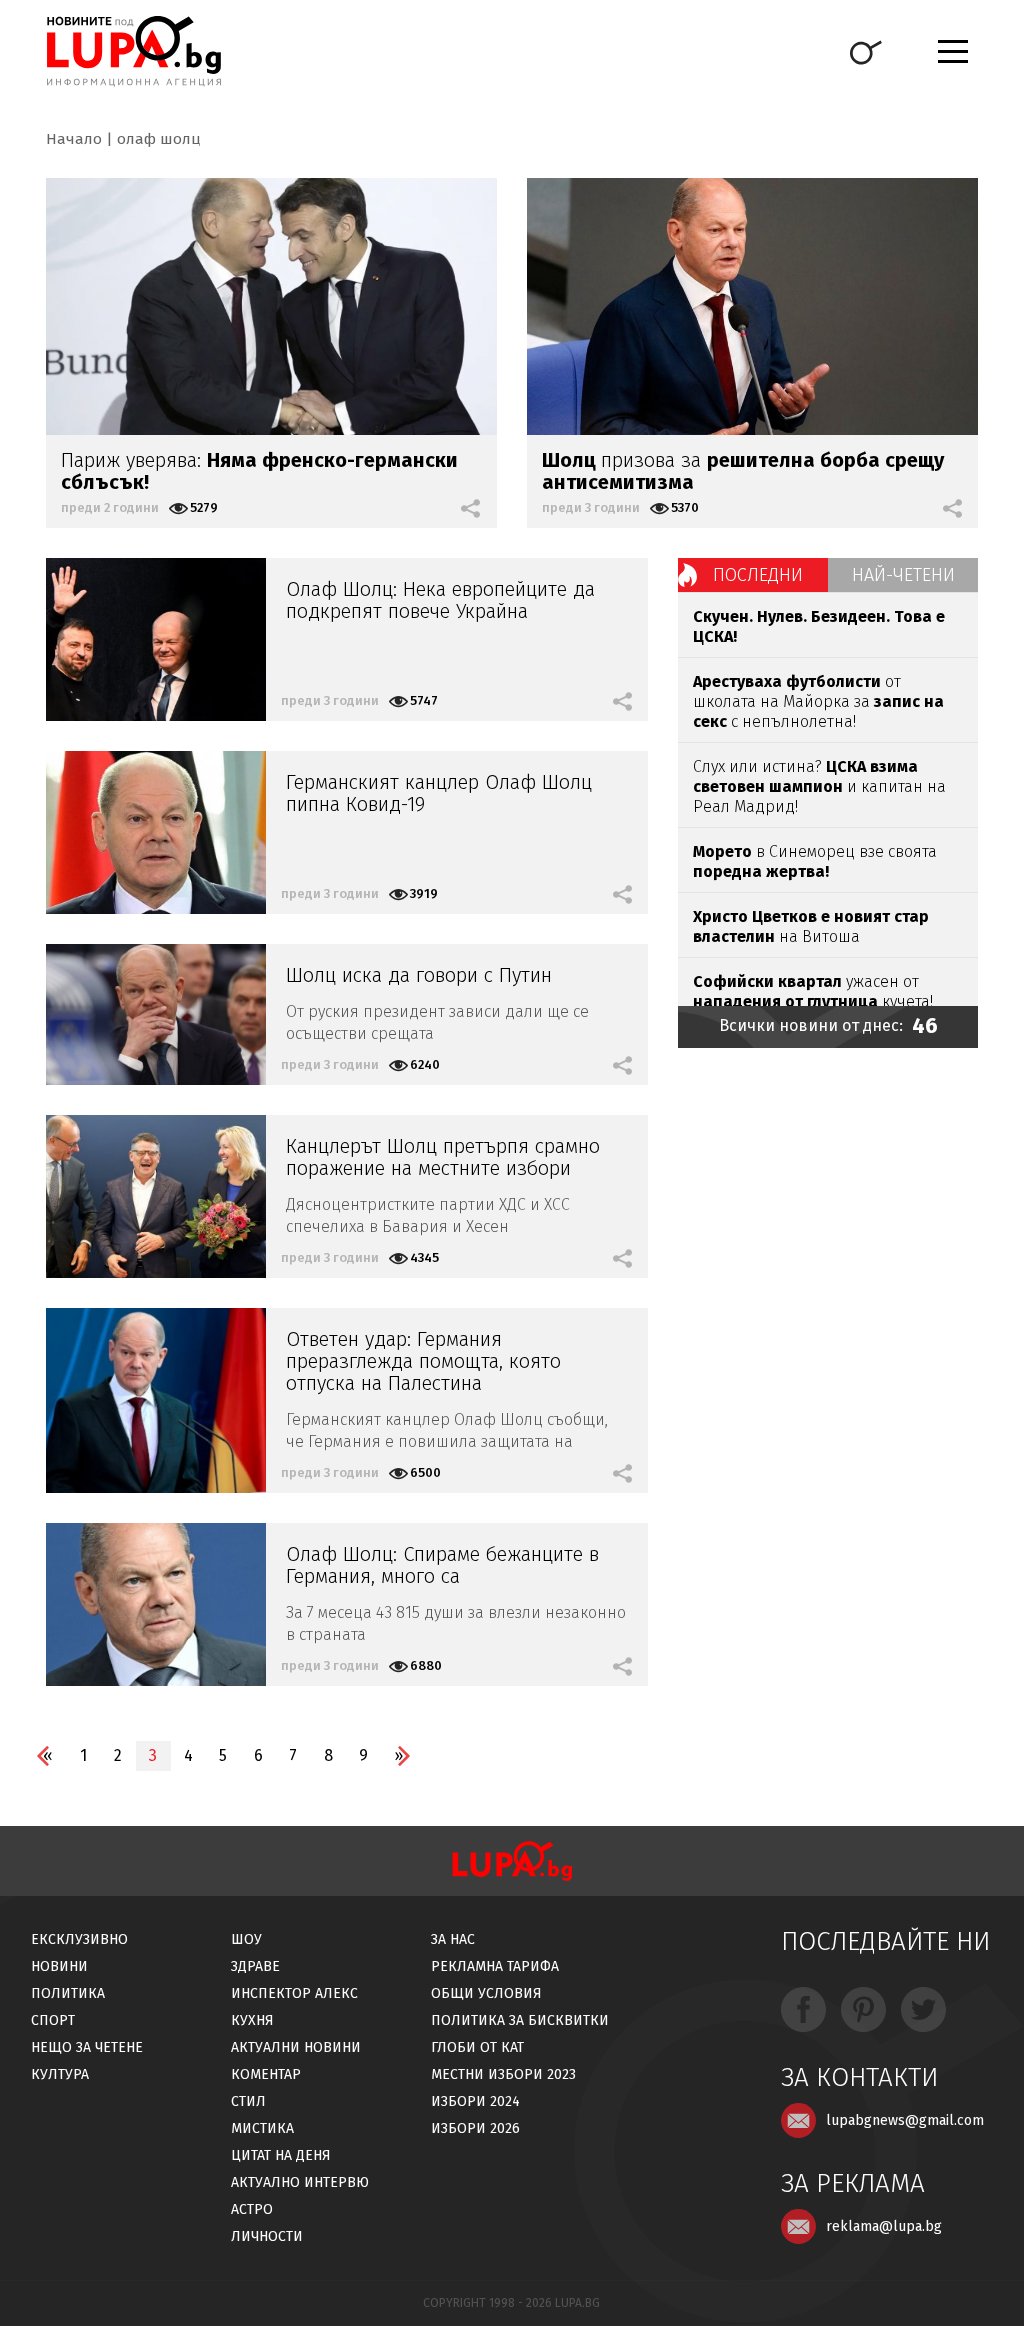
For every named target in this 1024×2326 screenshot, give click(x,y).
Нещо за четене (87, 2047)
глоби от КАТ (477, 2047)
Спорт (53, 2020)
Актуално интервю (300, 2182)
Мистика (262, 2128)
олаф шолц (158, 139)
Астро (252, 2209)
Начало (74, 139)
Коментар (266, 2074)
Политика (68, 1993)
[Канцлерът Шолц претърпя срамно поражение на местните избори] (156, 1196)
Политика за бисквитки (520, 2020)
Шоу (246, 1939)
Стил (248, 2101)
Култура (60, 2074)
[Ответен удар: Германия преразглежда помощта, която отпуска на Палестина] (156, 1400)
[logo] (133, 51)
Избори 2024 (475, 2101)
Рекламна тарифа (495, 1966)
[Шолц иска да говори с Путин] (156, 1014)
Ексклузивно (79, 1939)
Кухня (252, 2020)
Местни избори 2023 (503, 2074)
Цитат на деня (281, 2155)
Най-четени (903, 575)
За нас (453, 1939)
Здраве (255, 1966)
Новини (59, 1966)
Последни (758, 575)
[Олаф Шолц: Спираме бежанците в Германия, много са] (156, 1604)
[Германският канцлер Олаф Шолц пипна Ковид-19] (156, 832)
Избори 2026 (475, 2128)
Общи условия (486, 1993)
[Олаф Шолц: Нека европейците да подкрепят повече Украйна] (156, 639)
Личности (267, 2236)
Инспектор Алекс (294, 1993)
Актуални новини (296, 2047)
